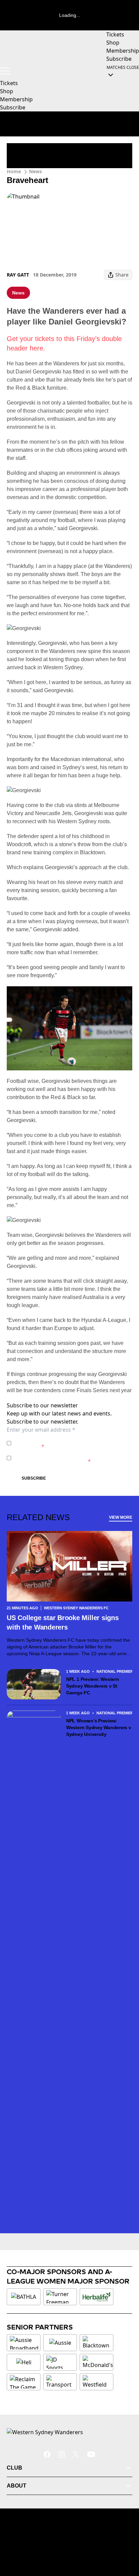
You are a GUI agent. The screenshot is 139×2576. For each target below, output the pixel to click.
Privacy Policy (61, 1440)
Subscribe (34, 1478)
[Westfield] (96, 2382)
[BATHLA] (24, 2297)
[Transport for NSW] (60, 2382)
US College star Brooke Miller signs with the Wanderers (63, 1622)
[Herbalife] (96, 2297)
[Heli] (24, 2362)
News (35, 171)
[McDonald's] (98, 2362)
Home (14, 171)
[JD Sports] (60, 2362)
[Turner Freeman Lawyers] (60, 2297)
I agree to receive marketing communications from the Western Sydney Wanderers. (71, 1458)
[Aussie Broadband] (24, 2343)
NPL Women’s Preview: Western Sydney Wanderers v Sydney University (99, 1727)
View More (121, 1517)
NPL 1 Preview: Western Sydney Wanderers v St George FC (93, 1686)
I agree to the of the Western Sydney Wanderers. (71, 1443)
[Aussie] (60, 2343)
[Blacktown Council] (96, 2343)
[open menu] (5, 71)
